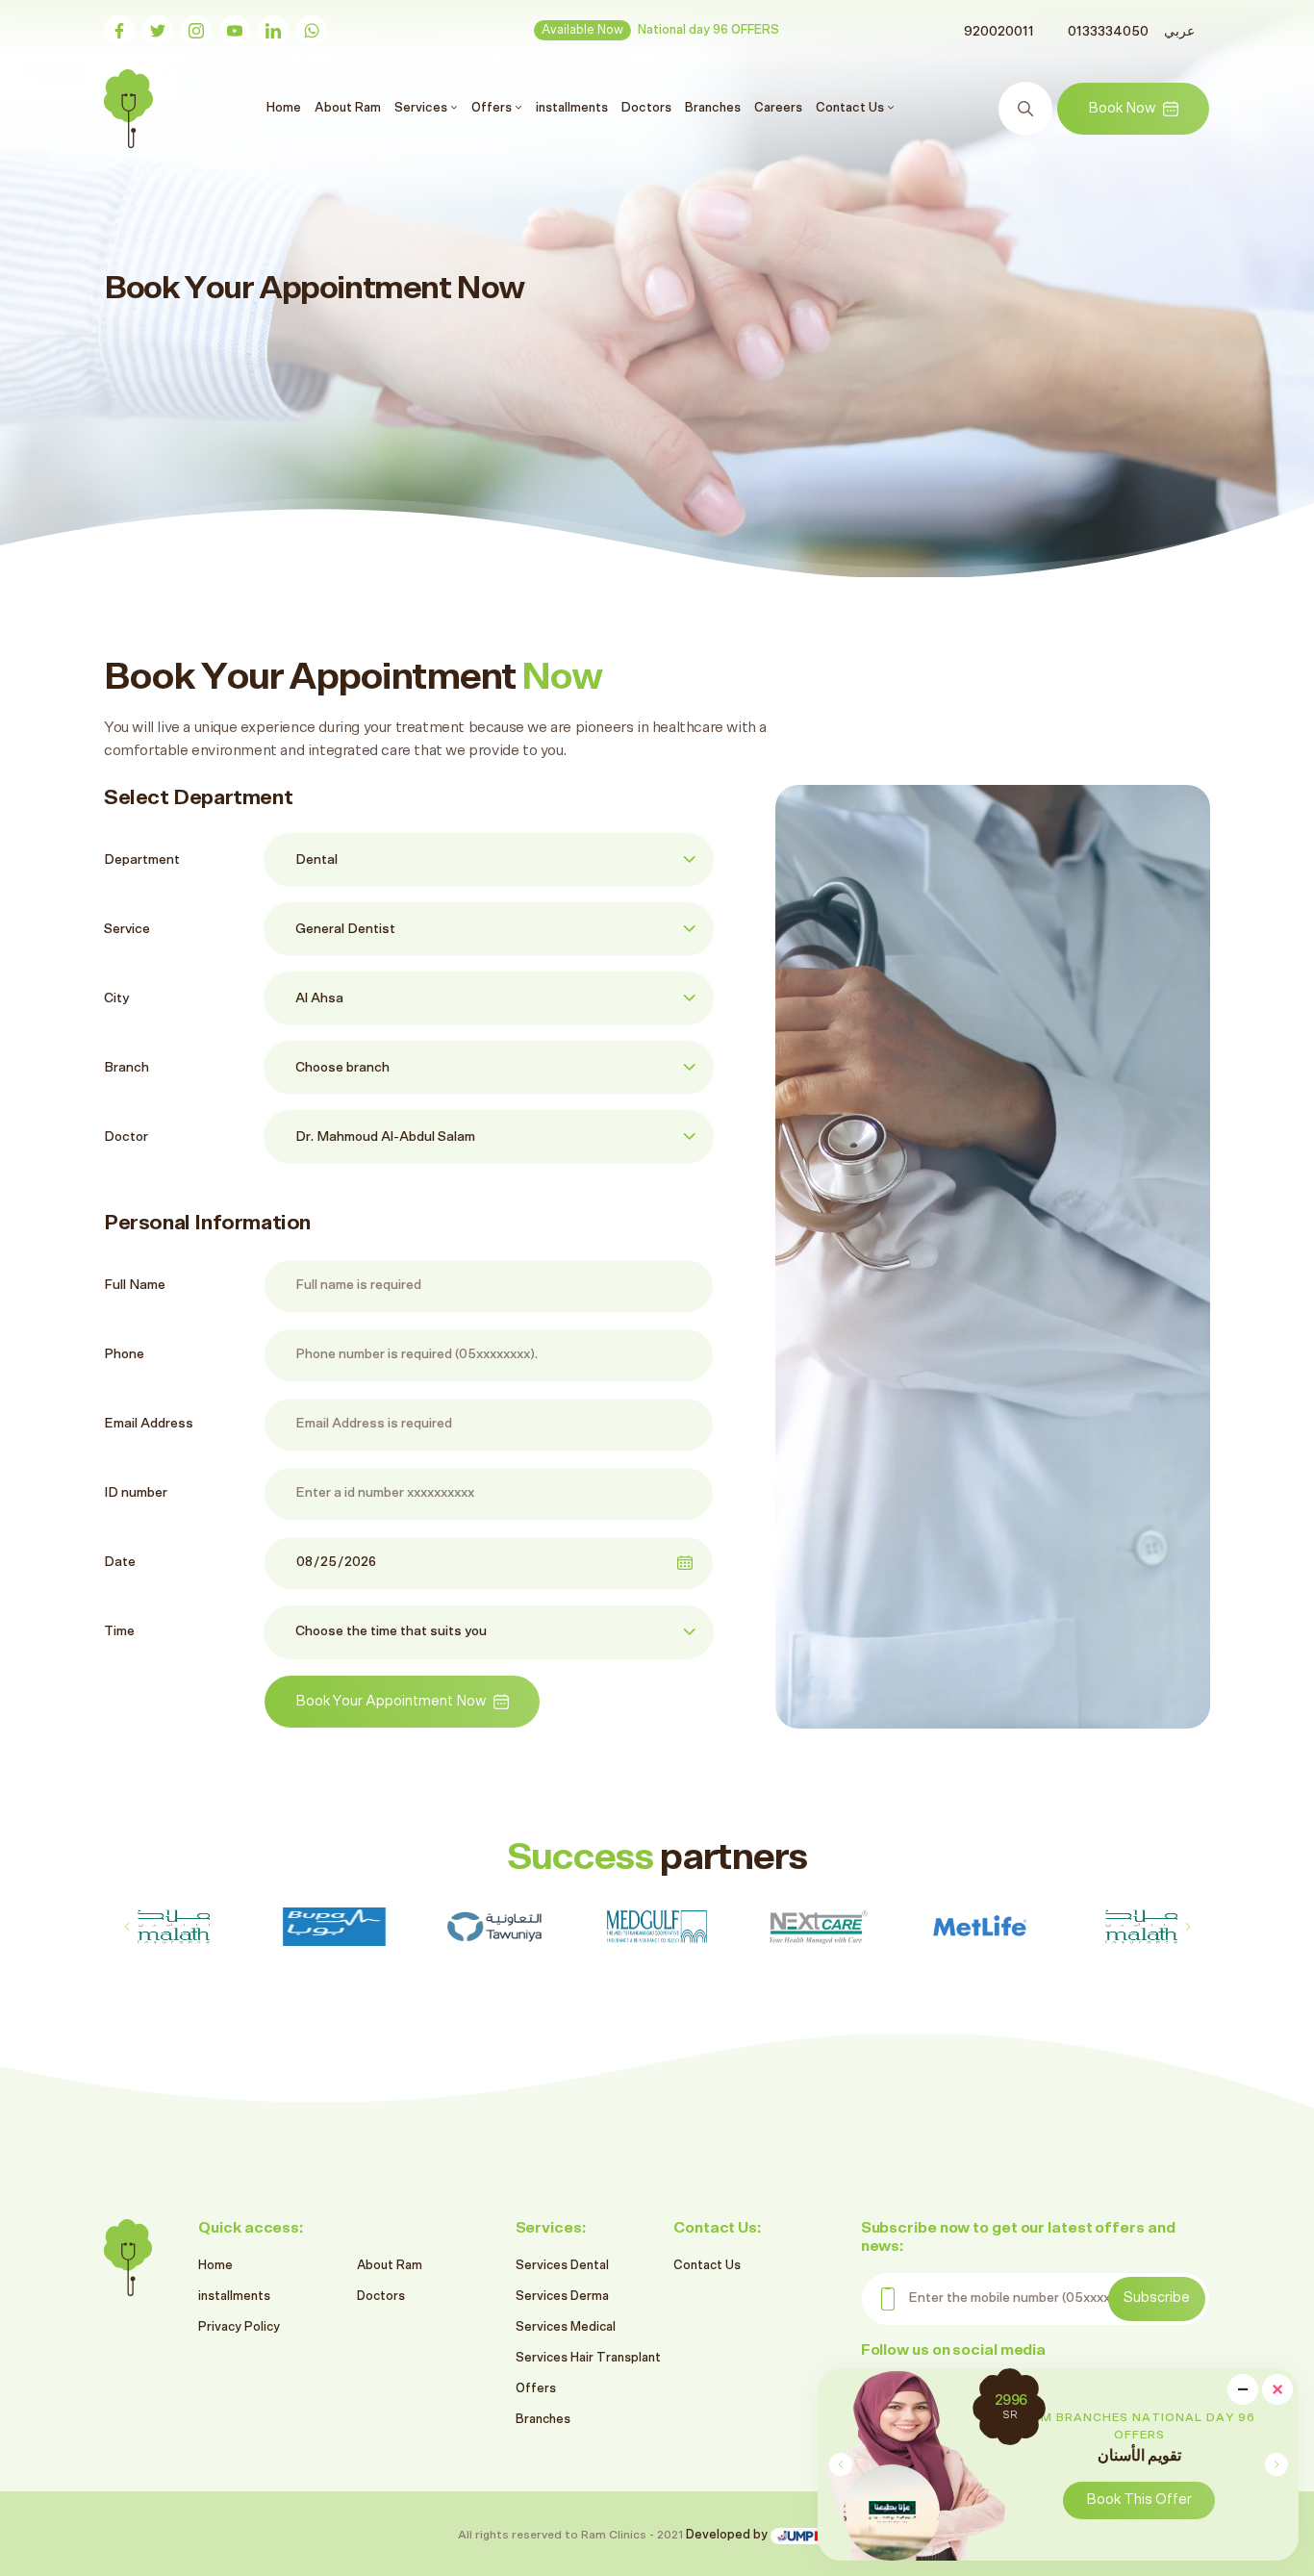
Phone (124, 1354)
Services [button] (422, 108)
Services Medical (566, 2327)
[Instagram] (196, 31)
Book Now (1122, 108)
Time (119, 1631)
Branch (126, 1068)
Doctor (126, 1137)
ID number (136, 1493)
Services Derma (562, 2297)
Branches (713, 108)
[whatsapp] (312, 31)
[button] (1276, 2464)
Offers (536, 2389)
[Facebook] (119, 31)
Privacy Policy (239, 2327)
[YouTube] (235, 31)
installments (572, 108)
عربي (1179, 32)
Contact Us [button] (851, 108)
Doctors (646, 108)
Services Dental (562, 2266)
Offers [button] (493, 108)
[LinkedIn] (273, 31)
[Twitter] (158, 31)
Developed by (728, 2535)
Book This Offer (961, 2500)
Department (142, 860)
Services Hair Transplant (588, 2358)
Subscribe (1157, 2298)
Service (127, 929)
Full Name (135, 1285)
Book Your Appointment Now (391, 1701)
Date (120, 1562)
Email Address (149, 1424)
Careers (778, 108)
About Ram (348, 108)
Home (286, 107)
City (116, 998)
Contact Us (707, 2266)
